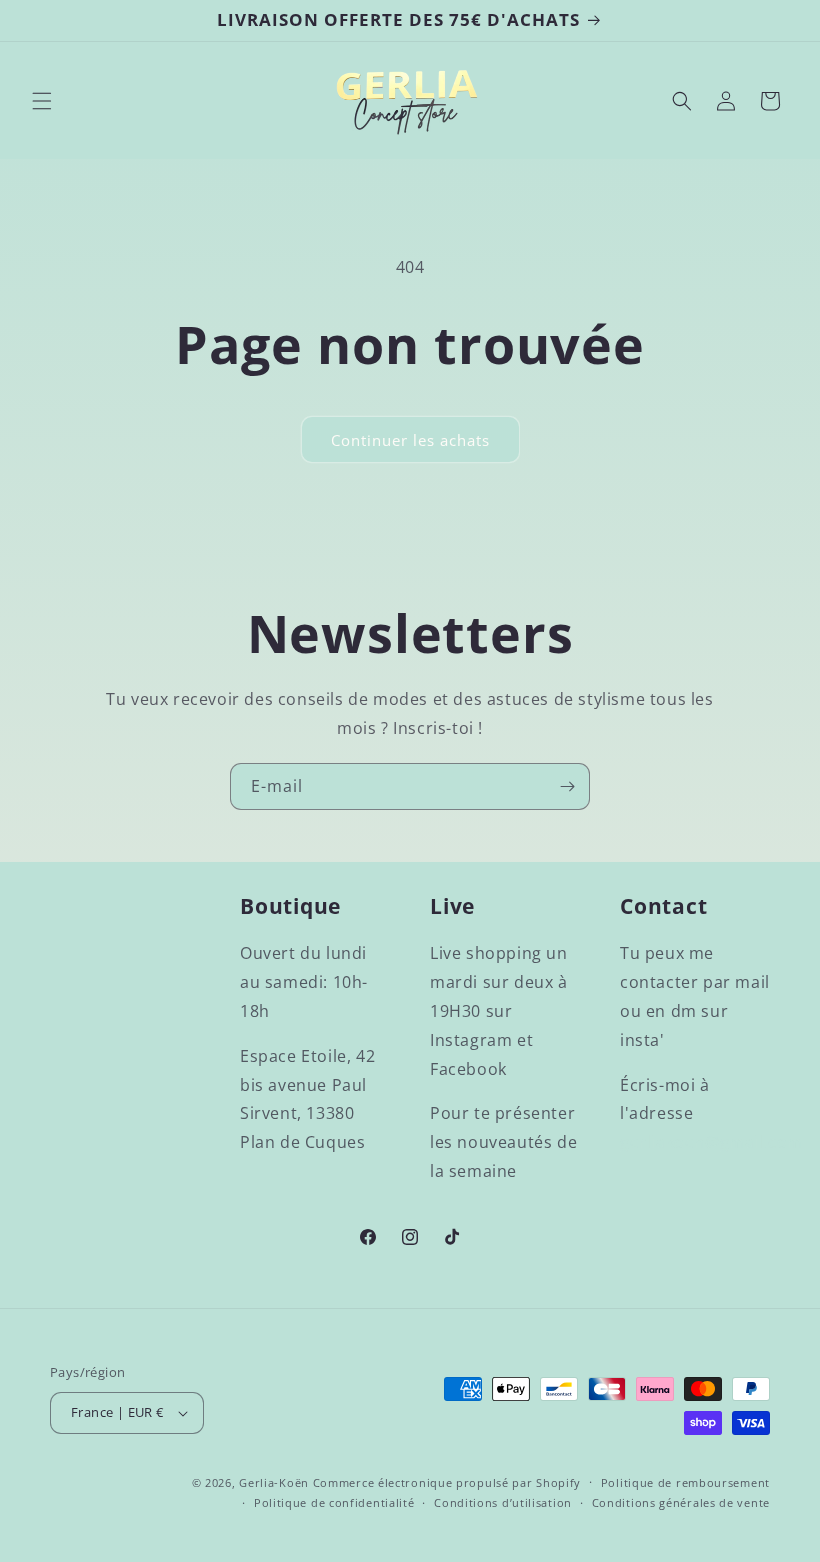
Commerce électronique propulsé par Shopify (447, 1482)
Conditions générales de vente (681, 1502)
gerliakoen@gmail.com (711, 1142)
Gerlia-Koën (274, 1482)
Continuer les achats (410, 440)
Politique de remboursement (685, 1482)
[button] (42, 101)
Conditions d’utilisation (503, 1502)
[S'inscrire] (567, 786)
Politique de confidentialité (334, 1502)
